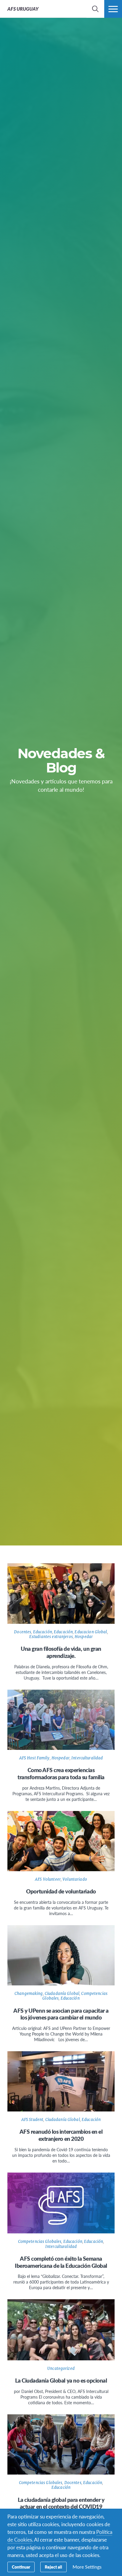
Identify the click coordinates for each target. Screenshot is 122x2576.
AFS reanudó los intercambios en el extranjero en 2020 (61, 2135)
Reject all (53, 2567)
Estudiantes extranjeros (51, 1637)
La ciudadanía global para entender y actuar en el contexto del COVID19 (61, 2503)
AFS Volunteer (48, 1879)
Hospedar (84, 1637)
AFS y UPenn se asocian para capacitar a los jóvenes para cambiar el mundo (61, 2014)
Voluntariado (75, 1879)
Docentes (23, 1632)
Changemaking (29, 1994)
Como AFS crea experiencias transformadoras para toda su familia (61, 1773)
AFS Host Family (34, 1758)
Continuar (21, 2567)
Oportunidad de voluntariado (61, 1891)
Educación (43, 1632)
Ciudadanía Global (62, 1994)
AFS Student (32, 2120)
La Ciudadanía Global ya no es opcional (61, 2380)
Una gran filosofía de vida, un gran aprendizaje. (61, 1652)
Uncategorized (61, 2369)
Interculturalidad (87, 1758)
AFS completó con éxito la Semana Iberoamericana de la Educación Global (61, 2262)
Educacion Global (91, 1632)
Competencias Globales (40, 2242)
